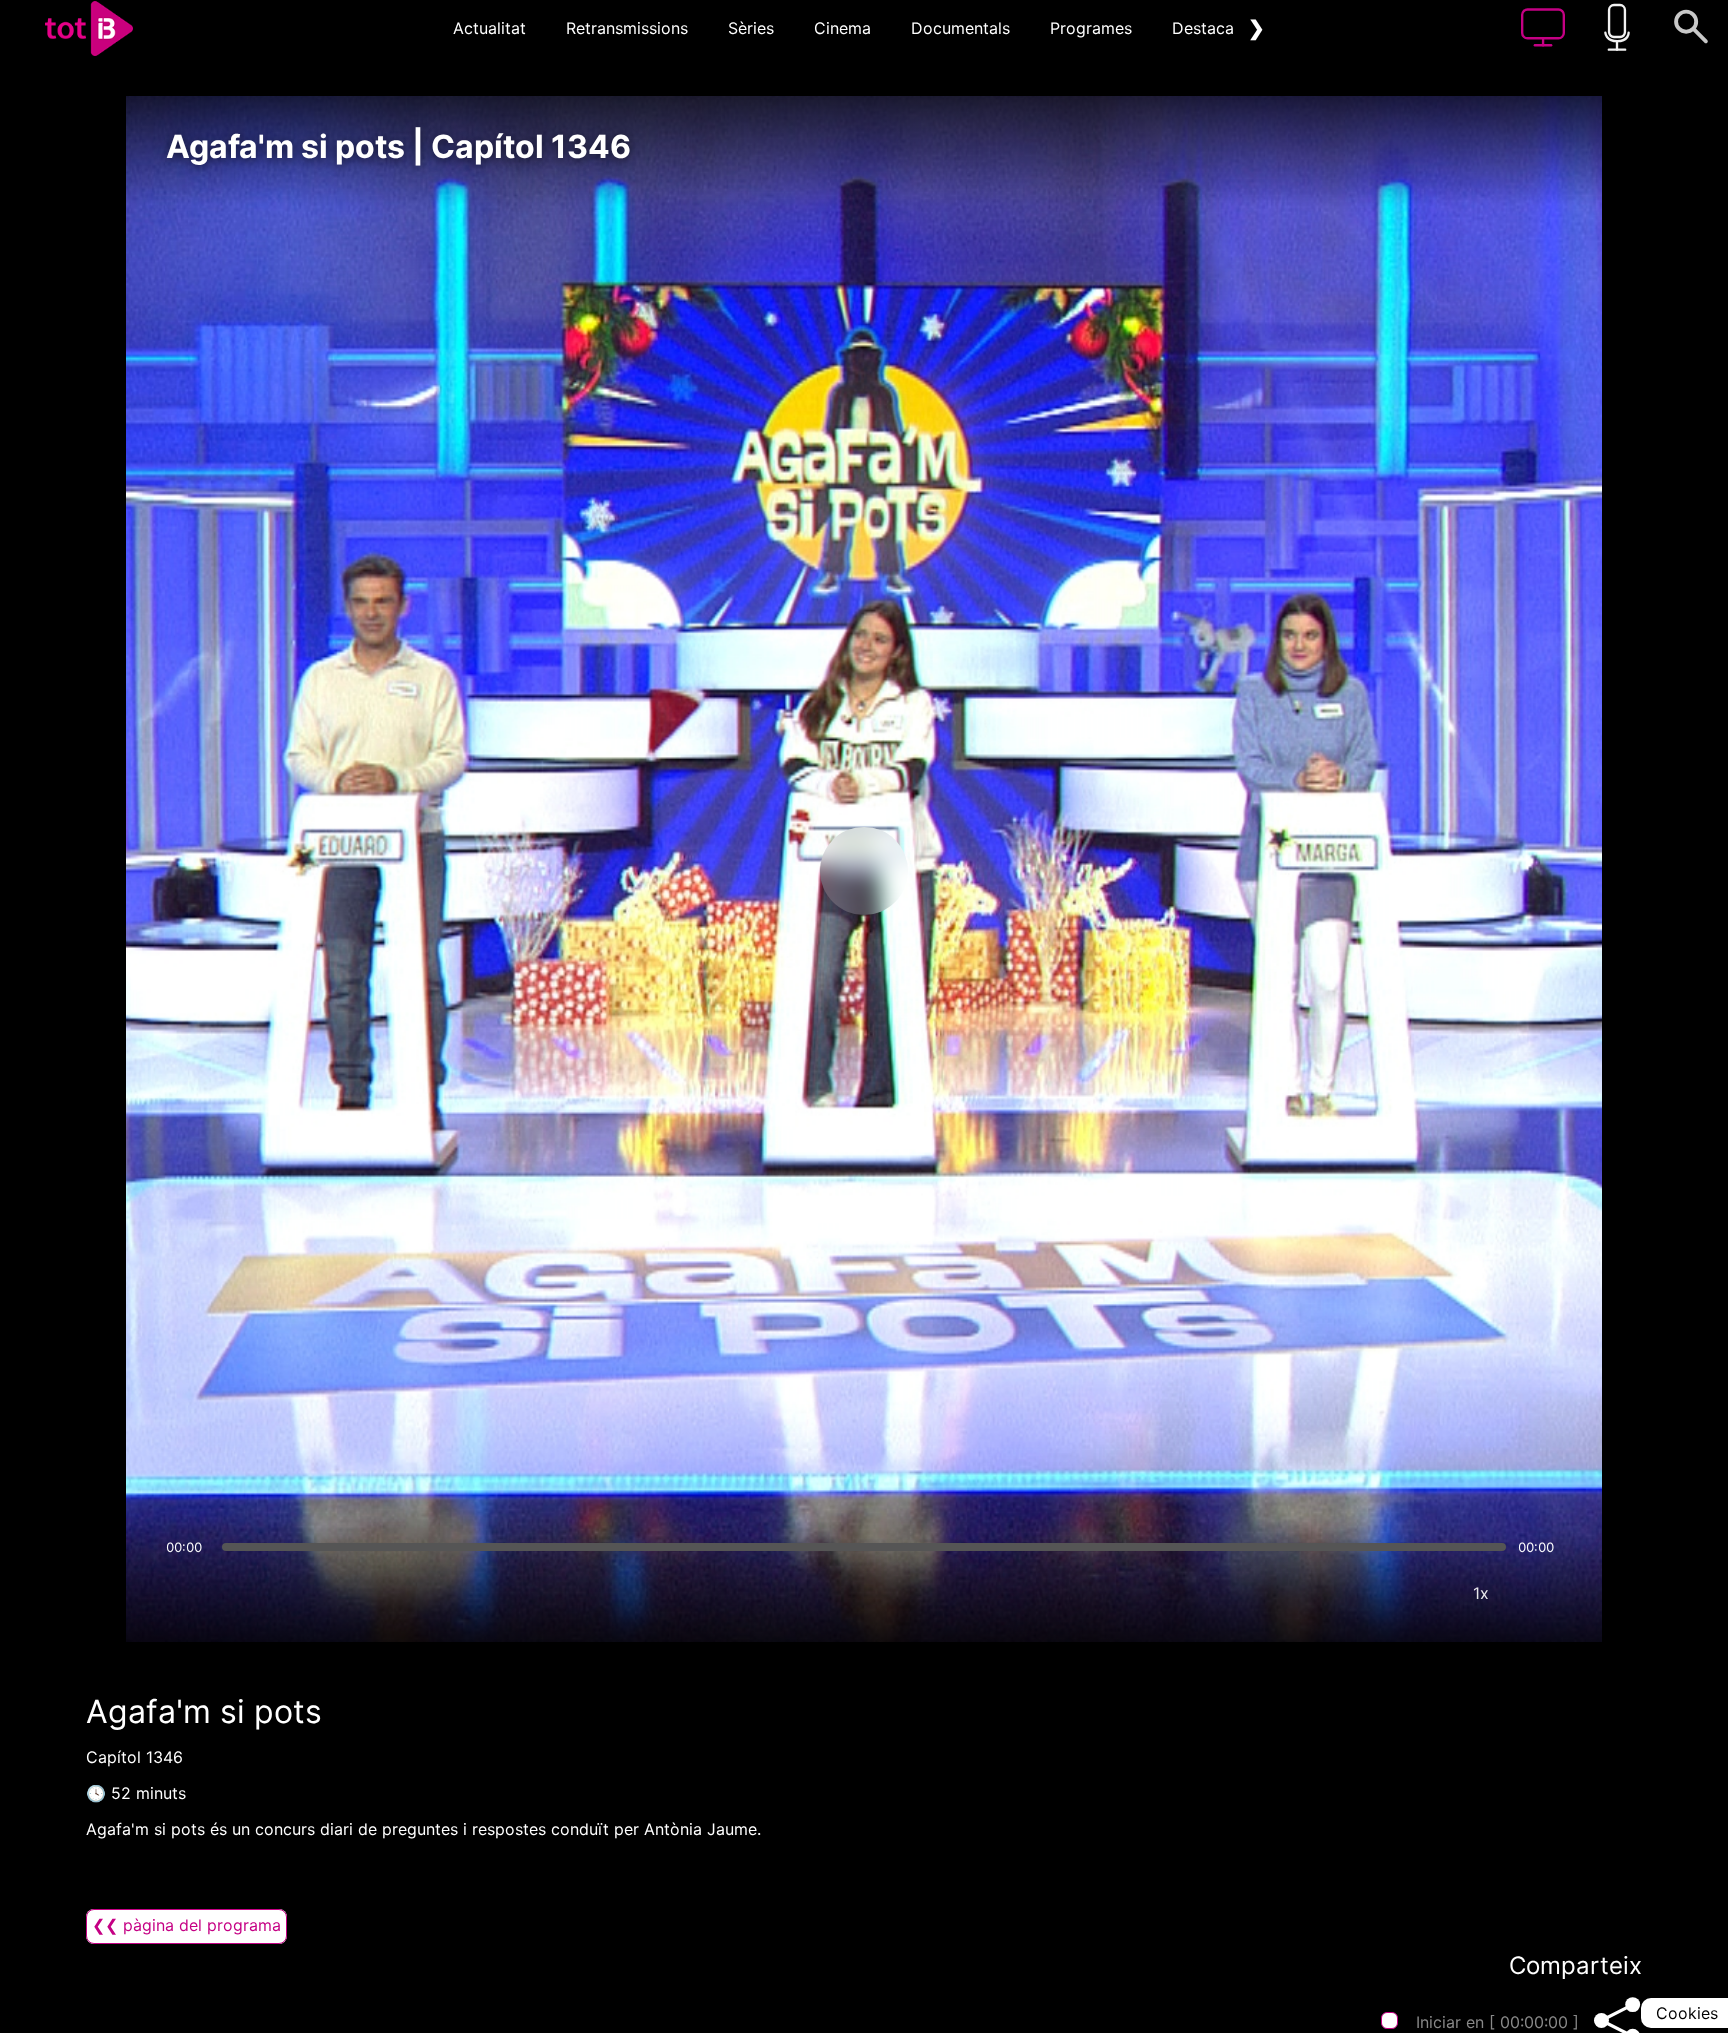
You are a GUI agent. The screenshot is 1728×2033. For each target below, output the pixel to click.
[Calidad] (1421, 1593)
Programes (1091, 28)
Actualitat (489, 28)
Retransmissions (627, 28)
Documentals (960, 28)
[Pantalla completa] (1541, 1593)
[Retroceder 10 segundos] (759, 871)
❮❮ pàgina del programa (186, 1925)
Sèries (751, 28)
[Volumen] (187, 1593)
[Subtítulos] (1361, 1593)
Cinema (842, 28)
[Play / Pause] (864, 871)
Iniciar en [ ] (1497, 2022)
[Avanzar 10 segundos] (969, 871)
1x (1481, 1593)
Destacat (1206, 28)
